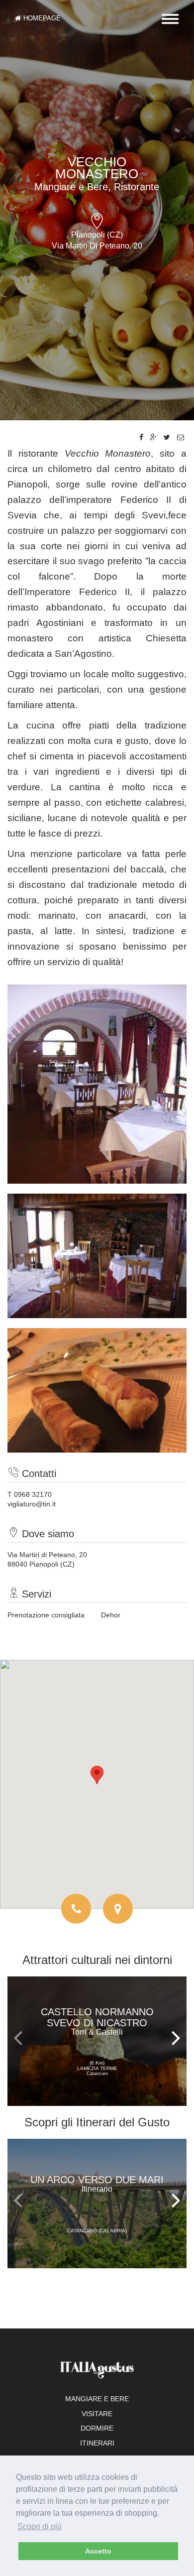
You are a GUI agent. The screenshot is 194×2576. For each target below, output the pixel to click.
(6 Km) (97, 2068)
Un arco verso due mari (97, 2184)
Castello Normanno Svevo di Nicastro (97, 2021)
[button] (97, 1775)
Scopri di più (40, 2526)
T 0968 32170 (30, 1494)
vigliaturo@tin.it (32, 1504)
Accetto (98, 2551)
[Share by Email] (181, 437)
